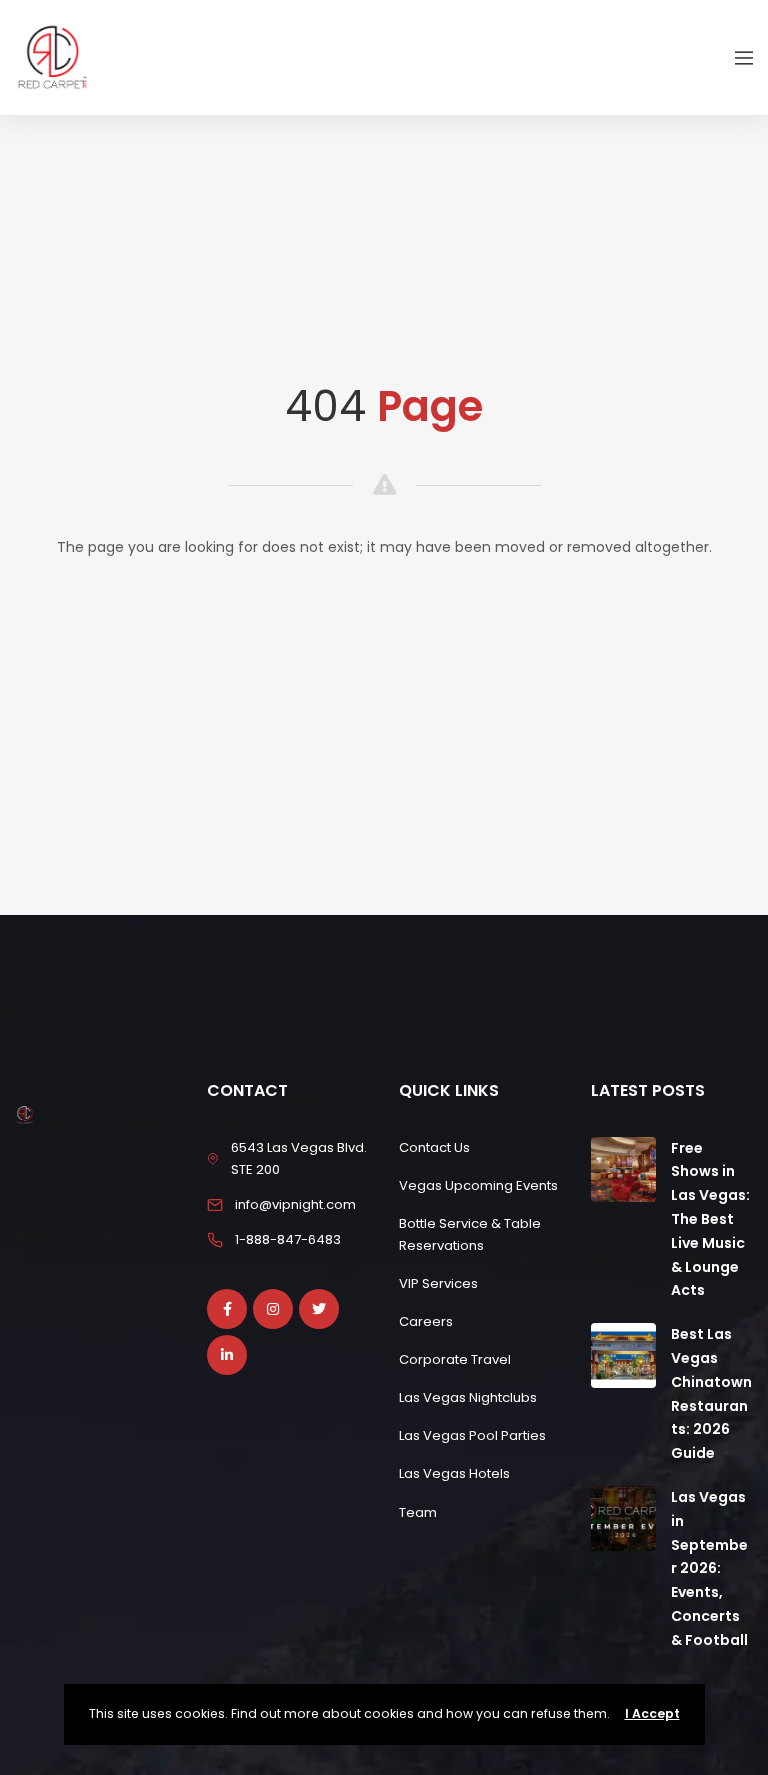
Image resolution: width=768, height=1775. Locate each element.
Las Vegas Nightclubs (468, 1397)
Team (418, 1512)
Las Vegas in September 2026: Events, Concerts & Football (709, 1568)
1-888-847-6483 (288, 1239)
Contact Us (434, 1147)
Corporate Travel (455, 1359)
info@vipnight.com (295, 1204)
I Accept (652, 1713)
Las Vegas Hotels (454, 1473)
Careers (426, 1321)
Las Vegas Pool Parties (472, 1435)
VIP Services (438, 1283)
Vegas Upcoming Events (478, 1185)
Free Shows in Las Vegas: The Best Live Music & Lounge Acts (710, 1219)
